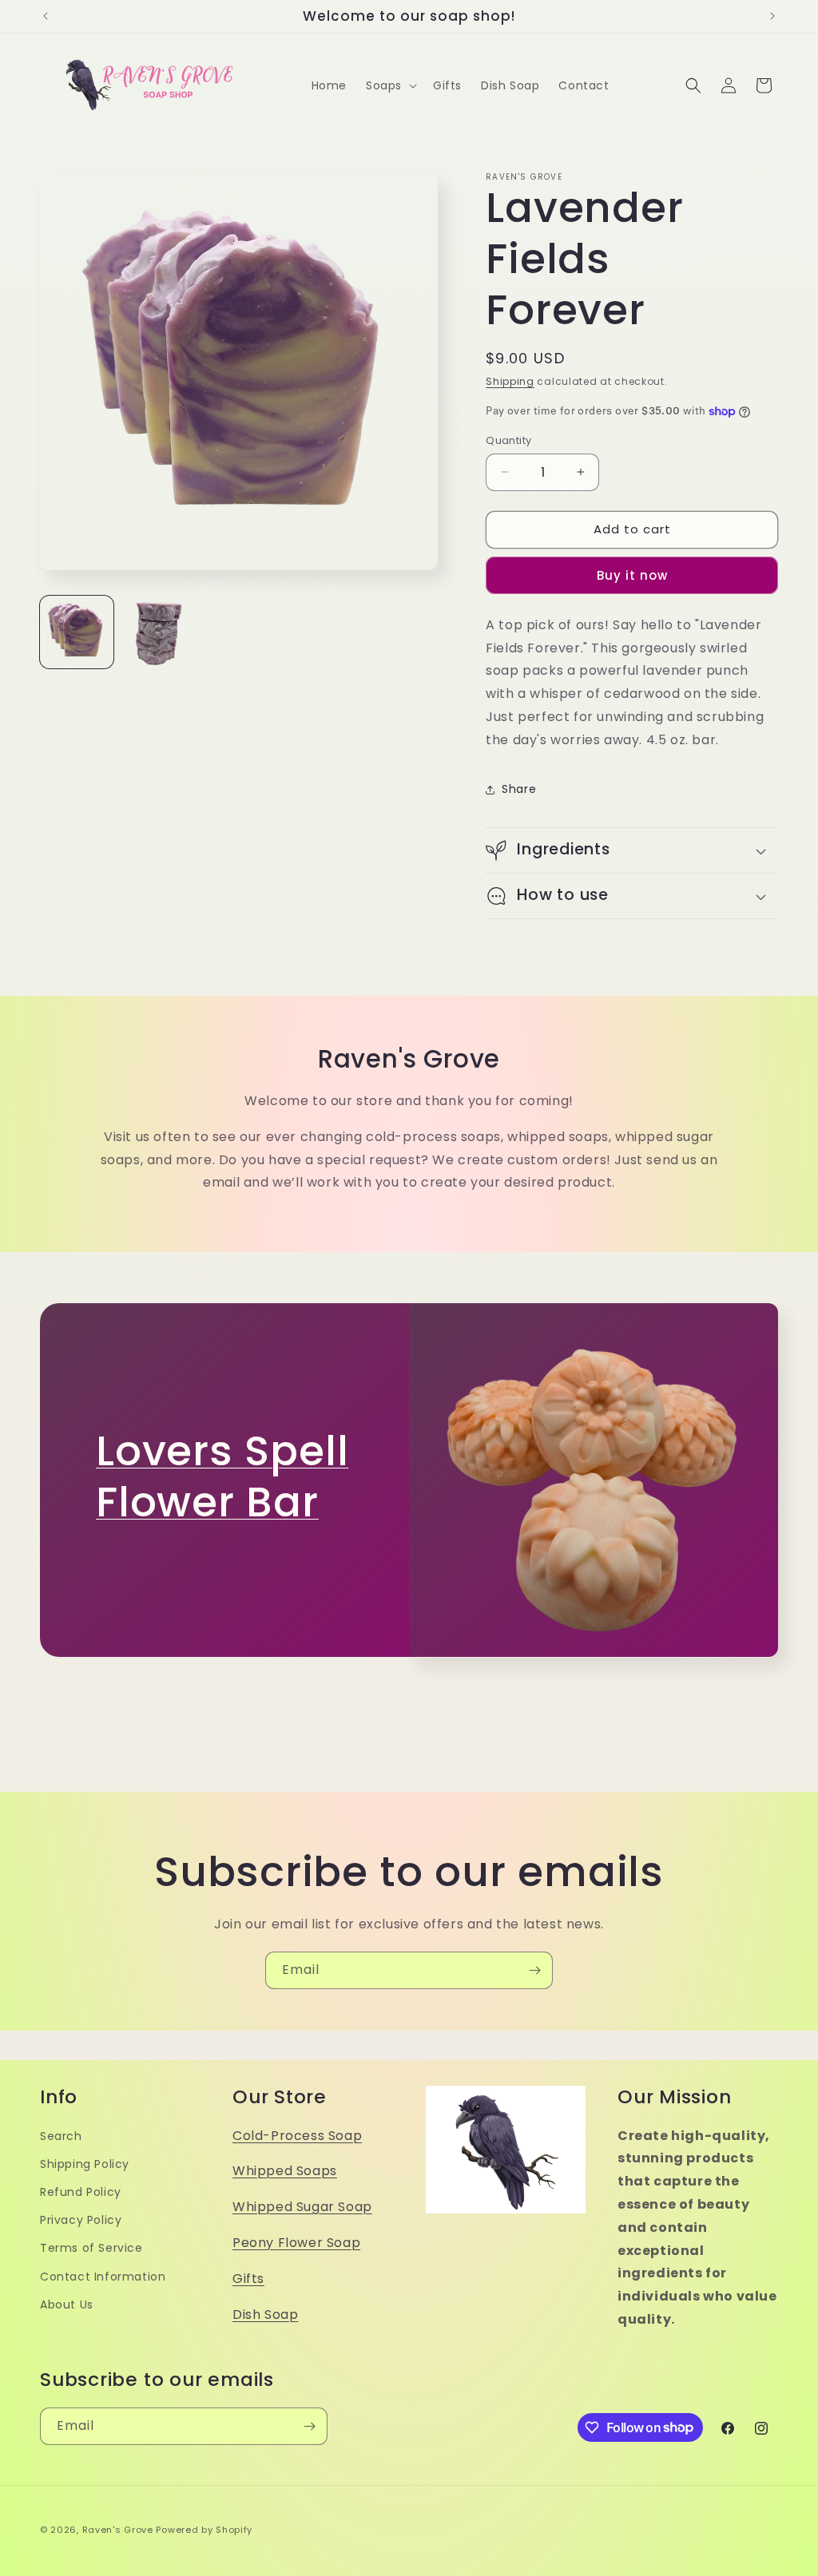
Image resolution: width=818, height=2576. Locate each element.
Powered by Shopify (204, 2530)
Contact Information (103, 2277)
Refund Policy (81, 2192)
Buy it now (632, 575)
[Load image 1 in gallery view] (77, 632)
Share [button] (519, 789)
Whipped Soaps (285, 2171)
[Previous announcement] (46, 16)
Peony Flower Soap (296, 2243)
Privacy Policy (81, 2220)
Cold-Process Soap (297, 2136)
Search (61, 2136)
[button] (390, 85)
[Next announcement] (772, 16)
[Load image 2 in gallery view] (158, 632)
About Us (67, 2305)
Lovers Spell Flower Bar (222, 1476)
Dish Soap (265, 2314)
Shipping (510, 381)
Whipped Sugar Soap (302, 2207)
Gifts (248, 2279)
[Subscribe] (534, 1970)
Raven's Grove (118, 2530)
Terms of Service (91, 2248)
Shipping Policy (85, 2164)
